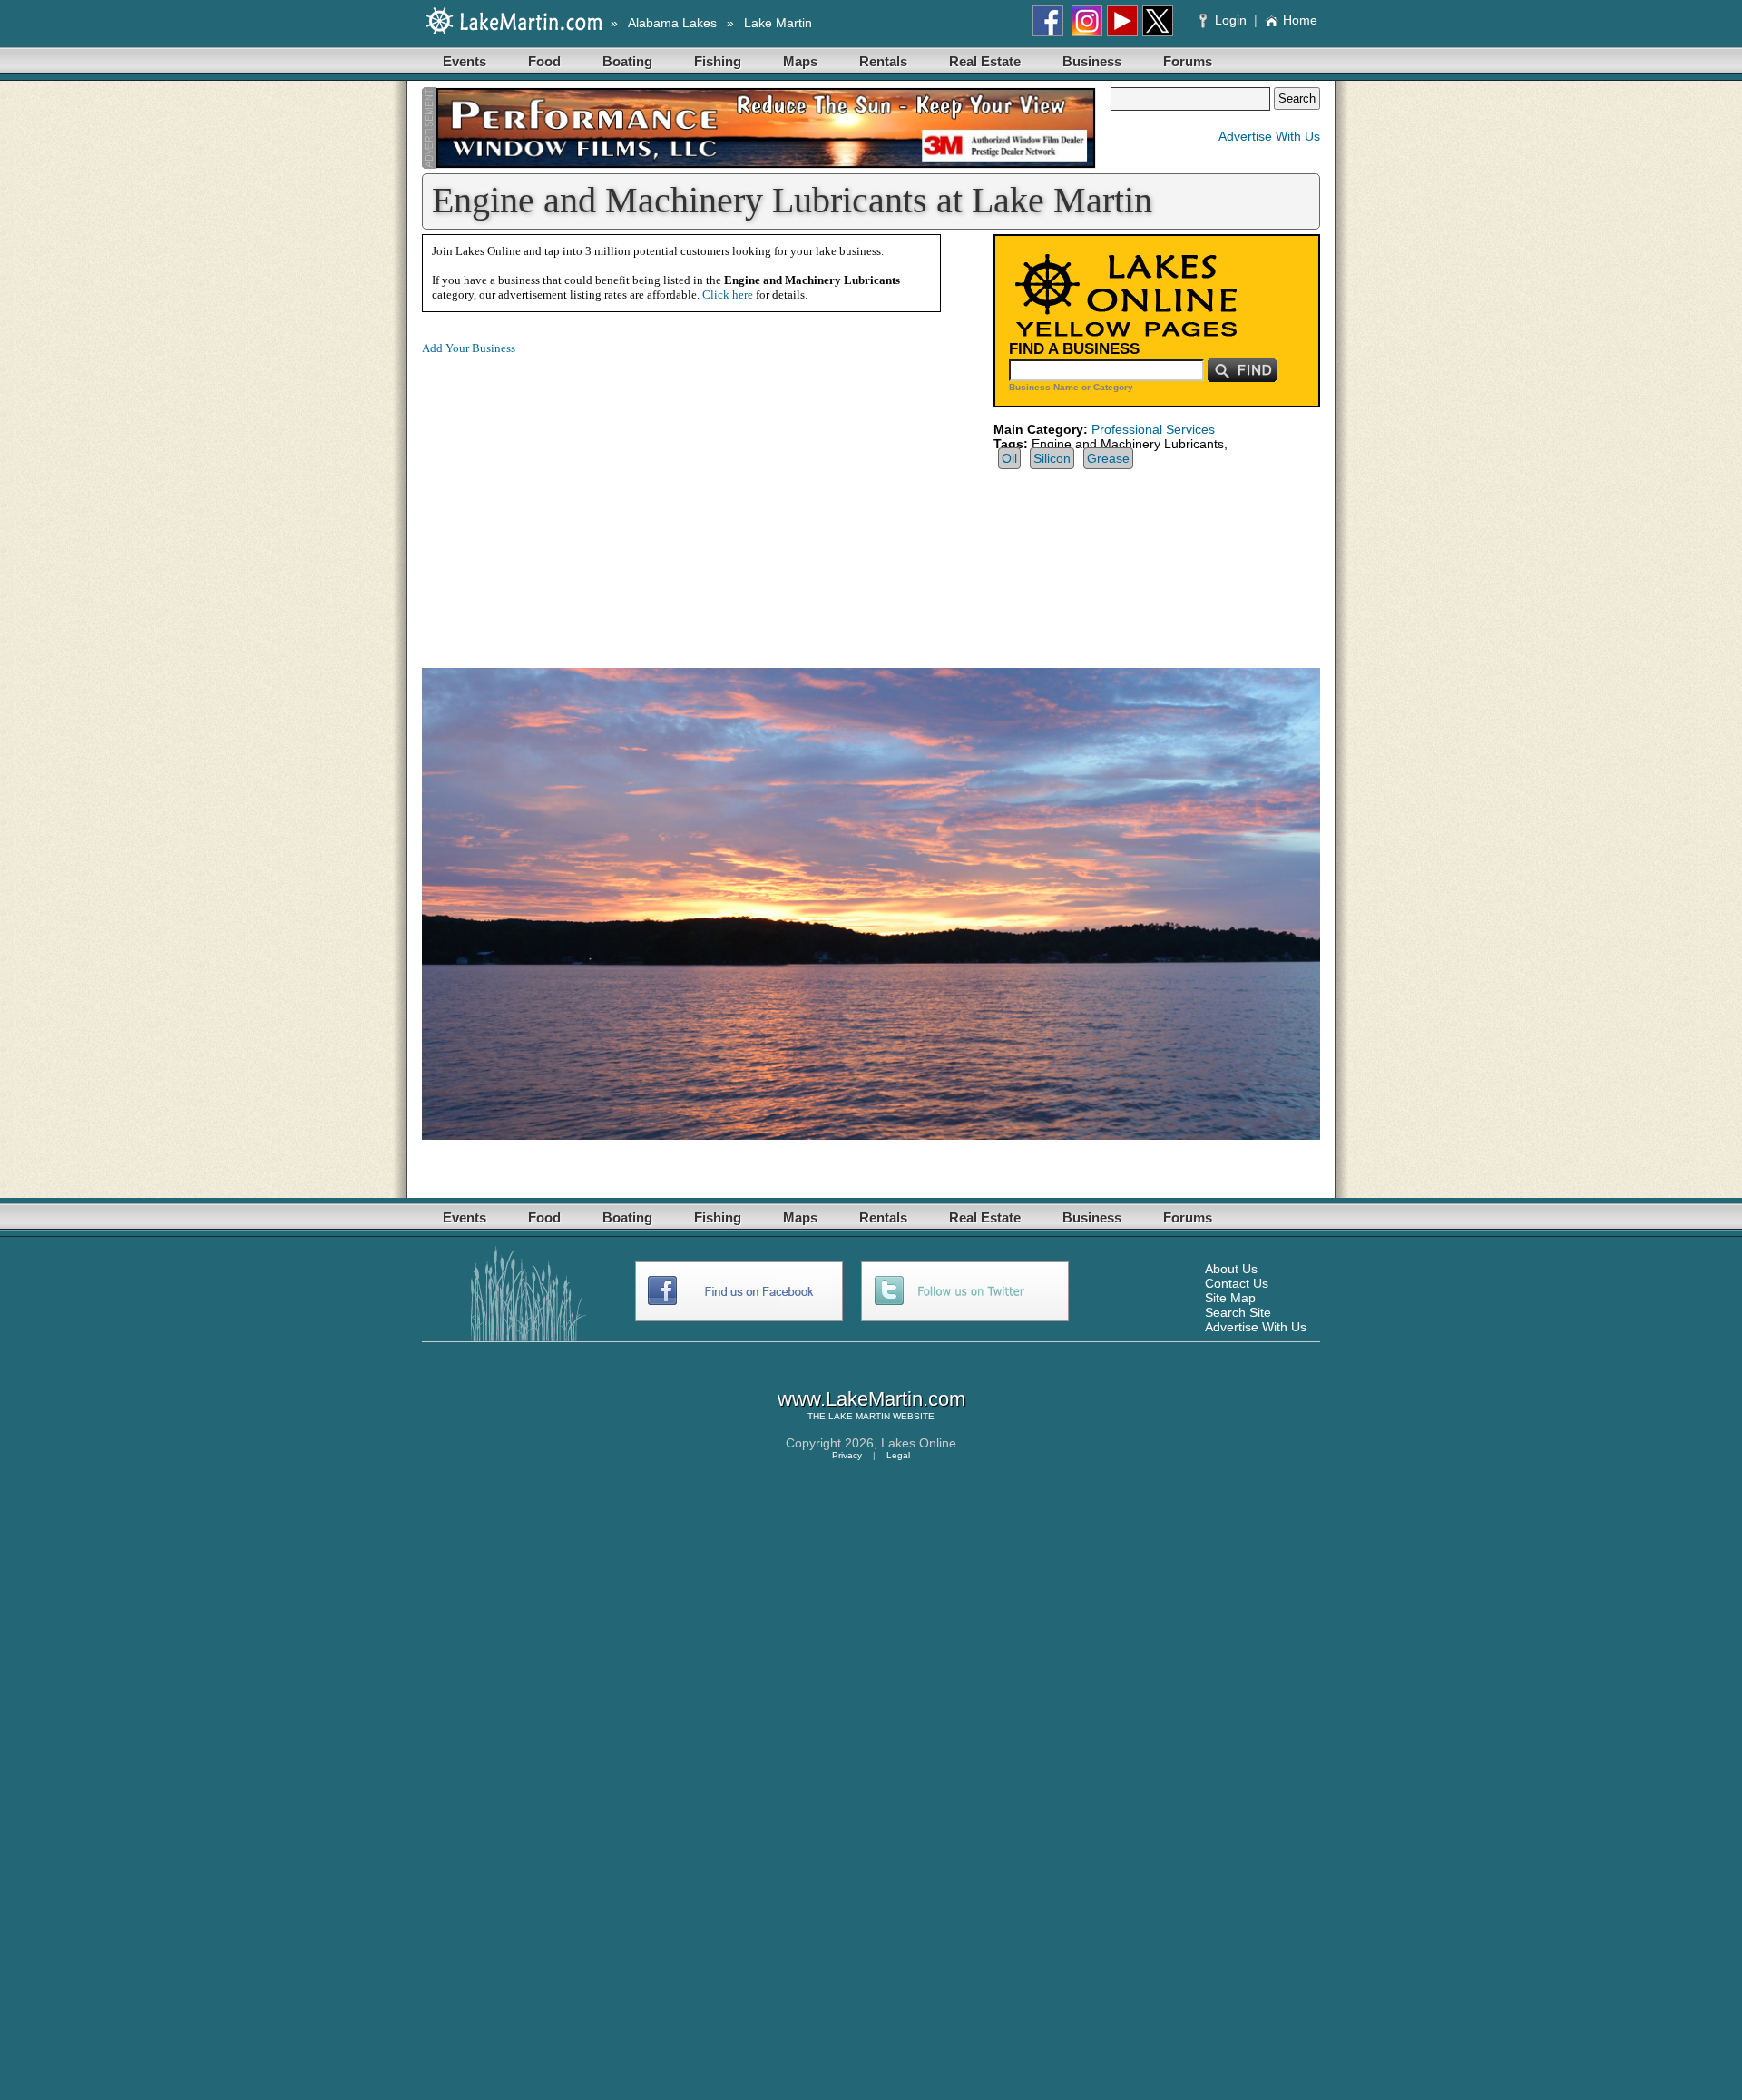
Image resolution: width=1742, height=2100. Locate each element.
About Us (1231, 1269)
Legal (898, 1455)
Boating (627, 61)
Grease (1108, 458)
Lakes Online (919, 1443)
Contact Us (1237, 1283)
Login (1231, 20)
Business (1092, 61)
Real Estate (985, 61)
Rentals (883, 61)
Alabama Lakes (672, 23)
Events (465, 61)
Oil (1009, 458)
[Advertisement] (574, 497)
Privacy (847, 1455)
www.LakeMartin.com (871, 1399)
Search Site (1238, 1312)
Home (1300, 20)
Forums (1188, 61)
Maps (800, 61)
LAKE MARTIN (859, 1416)
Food (544, 61)
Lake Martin (778, 23)
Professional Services (1153, 429)
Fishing (718, 61)
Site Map (1230, 1298)
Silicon (1052, 458)
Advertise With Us (1269, 136)
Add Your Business (469, 348)
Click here (728, 294)
